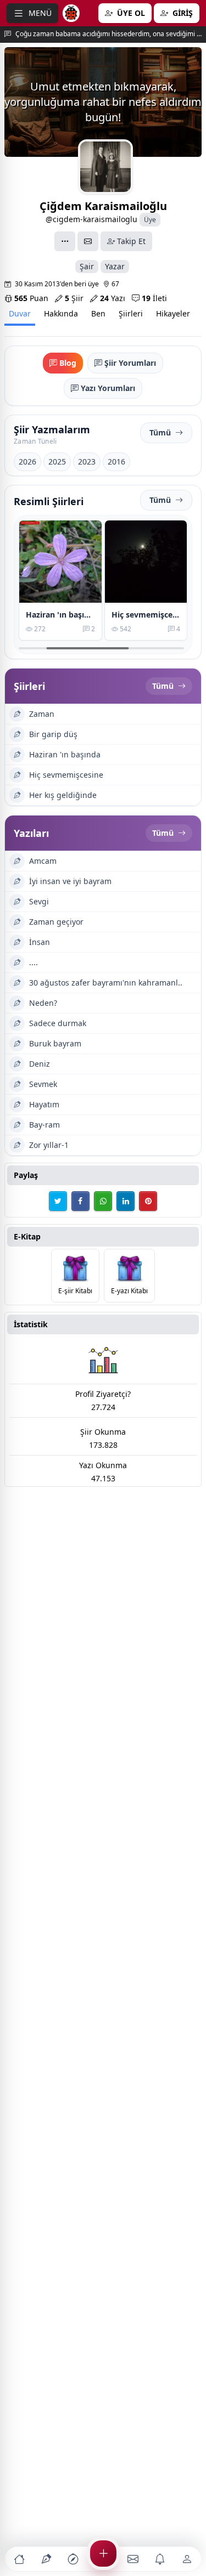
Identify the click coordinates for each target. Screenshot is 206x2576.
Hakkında (61, 313)
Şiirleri (131, 313)
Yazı (113, 298)
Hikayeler (173, 313)
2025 (57, 462)
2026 (27, 462)
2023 (87, 462)
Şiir (74, 298)
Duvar (20, 313)
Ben (98, 313)
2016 (116, 462)
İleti (154, 298)
